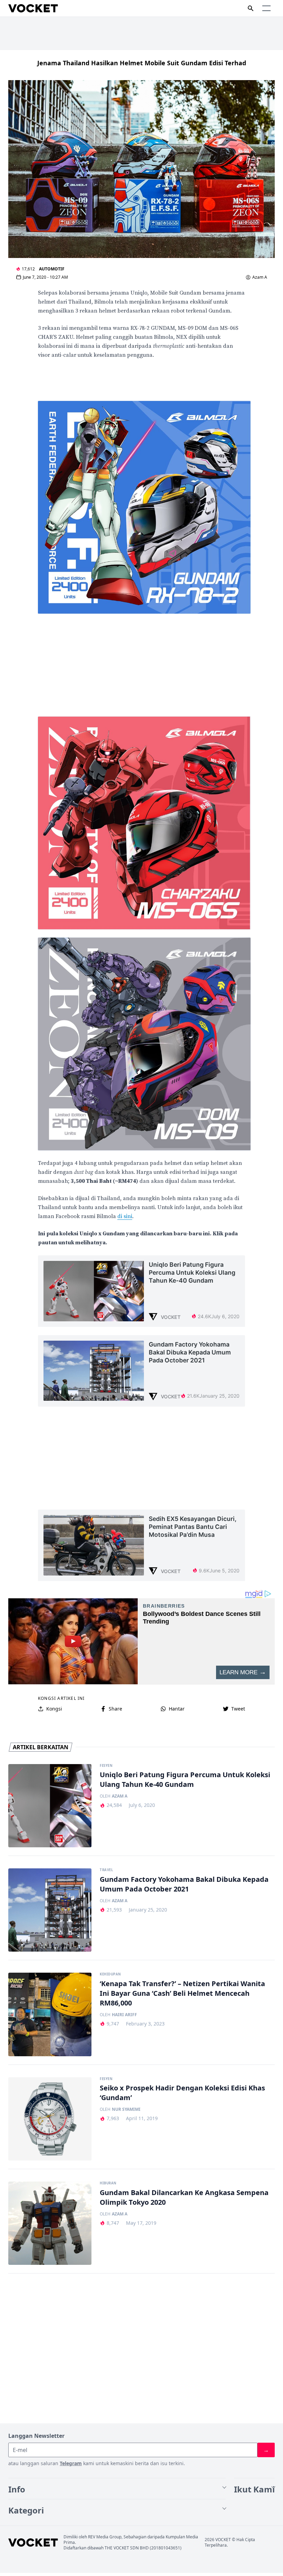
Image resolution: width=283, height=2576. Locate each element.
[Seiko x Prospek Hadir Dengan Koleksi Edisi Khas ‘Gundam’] (50, 2119)
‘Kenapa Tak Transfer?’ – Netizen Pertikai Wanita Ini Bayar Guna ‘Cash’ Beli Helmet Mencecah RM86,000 (182, 1993)
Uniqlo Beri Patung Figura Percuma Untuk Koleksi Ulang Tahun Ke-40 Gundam (185, 1779)
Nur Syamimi (126, 2109)
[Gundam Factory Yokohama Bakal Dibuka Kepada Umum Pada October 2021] (50, 1910)
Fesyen (106, 1766)
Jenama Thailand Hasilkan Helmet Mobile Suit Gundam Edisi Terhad (142, 63)
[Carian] (251, 8)
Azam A (260, 277)
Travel (106, 1870)
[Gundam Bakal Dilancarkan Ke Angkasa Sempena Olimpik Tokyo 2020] (50, 2223)
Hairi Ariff (124, 2015)
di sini (125, 1216)
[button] (266, 8)
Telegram (71, 2463)
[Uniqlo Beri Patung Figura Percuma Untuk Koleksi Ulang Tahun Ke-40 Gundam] (50, 1806)
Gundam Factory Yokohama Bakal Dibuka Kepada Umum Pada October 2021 (184, 1884)
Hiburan (108, 2183)
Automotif (52, 269)
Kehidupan (110, 1974)
